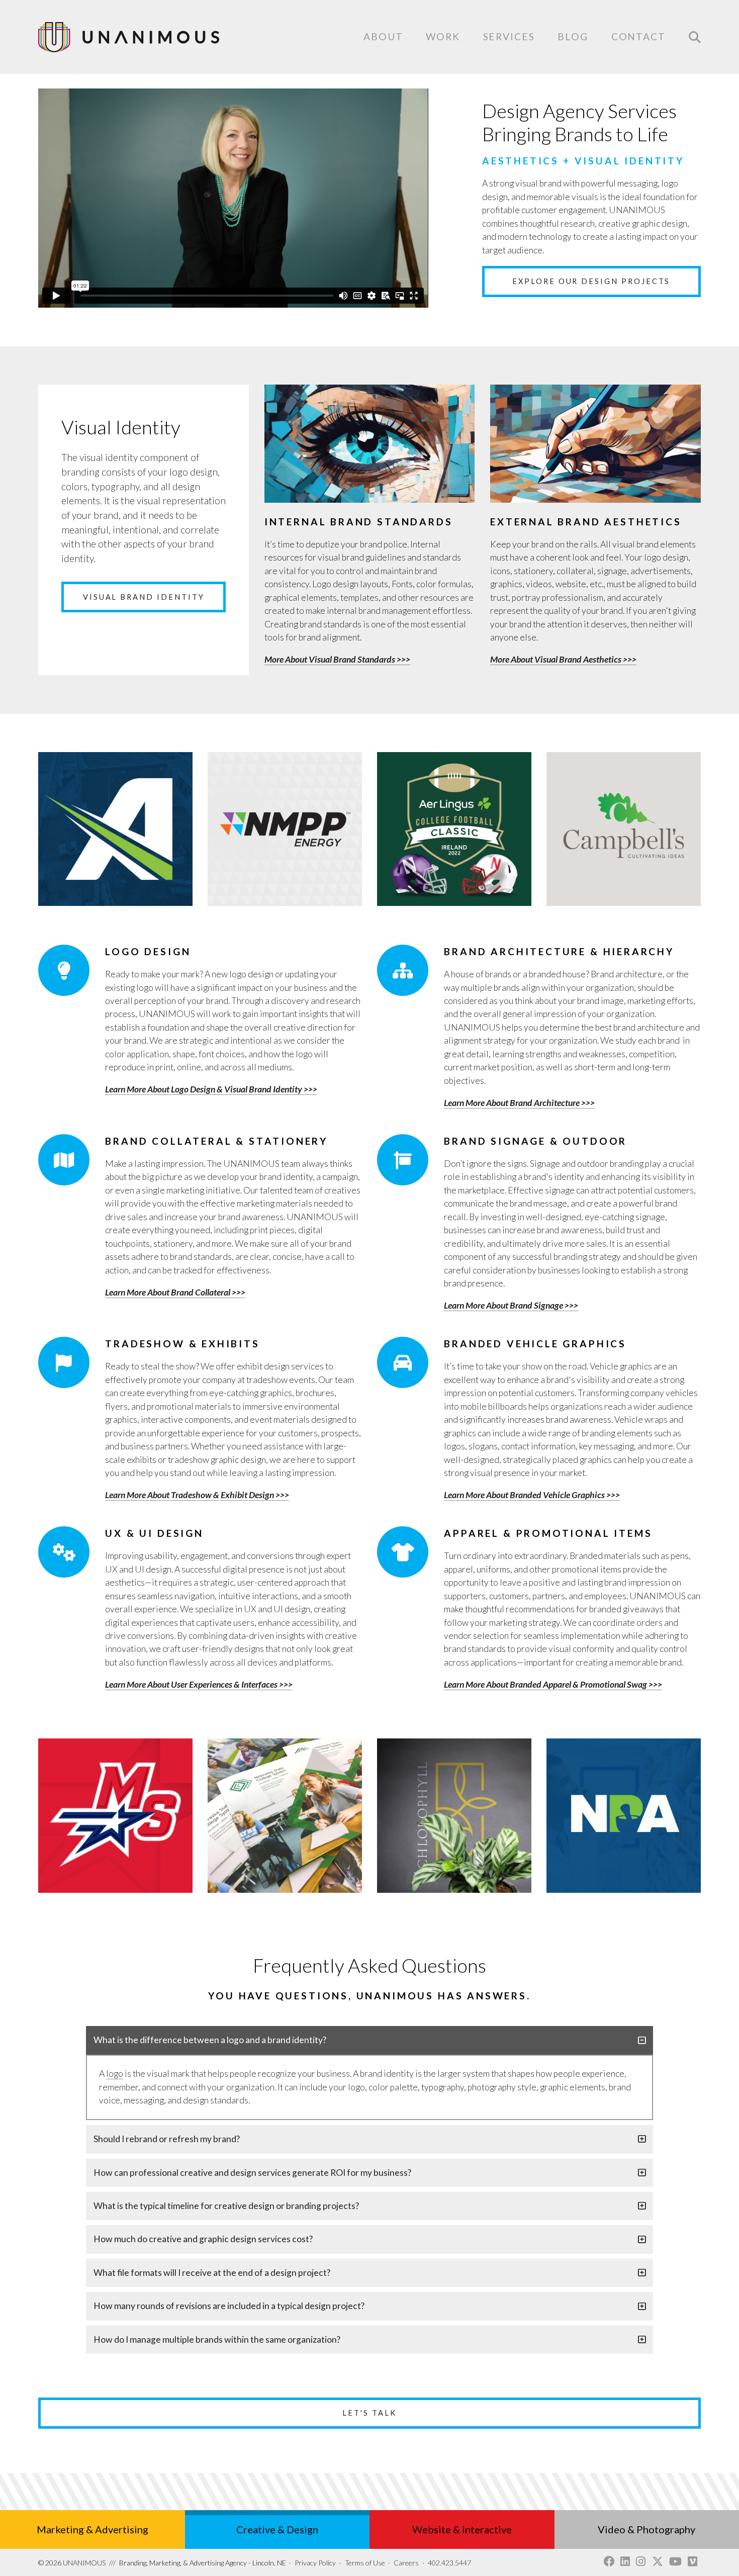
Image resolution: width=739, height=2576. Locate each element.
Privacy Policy (315, 2563)
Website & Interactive (462, 2529)
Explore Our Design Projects (591, 281)
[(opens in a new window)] (609, 2562)
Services (509, 37)
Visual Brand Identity (144, 597)
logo (115, 2074)
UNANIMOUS (72, 2563)
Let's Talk (369, 2413)
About (383, 36)
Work (443, 36)
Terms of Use (365, 2563)
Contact (638, 37)
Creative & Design (277, 2529)
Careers (406, 2563)
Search (695, 37)
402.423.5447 (449, 2563)
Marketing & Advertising (93, 2529)
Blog (573, 36)
